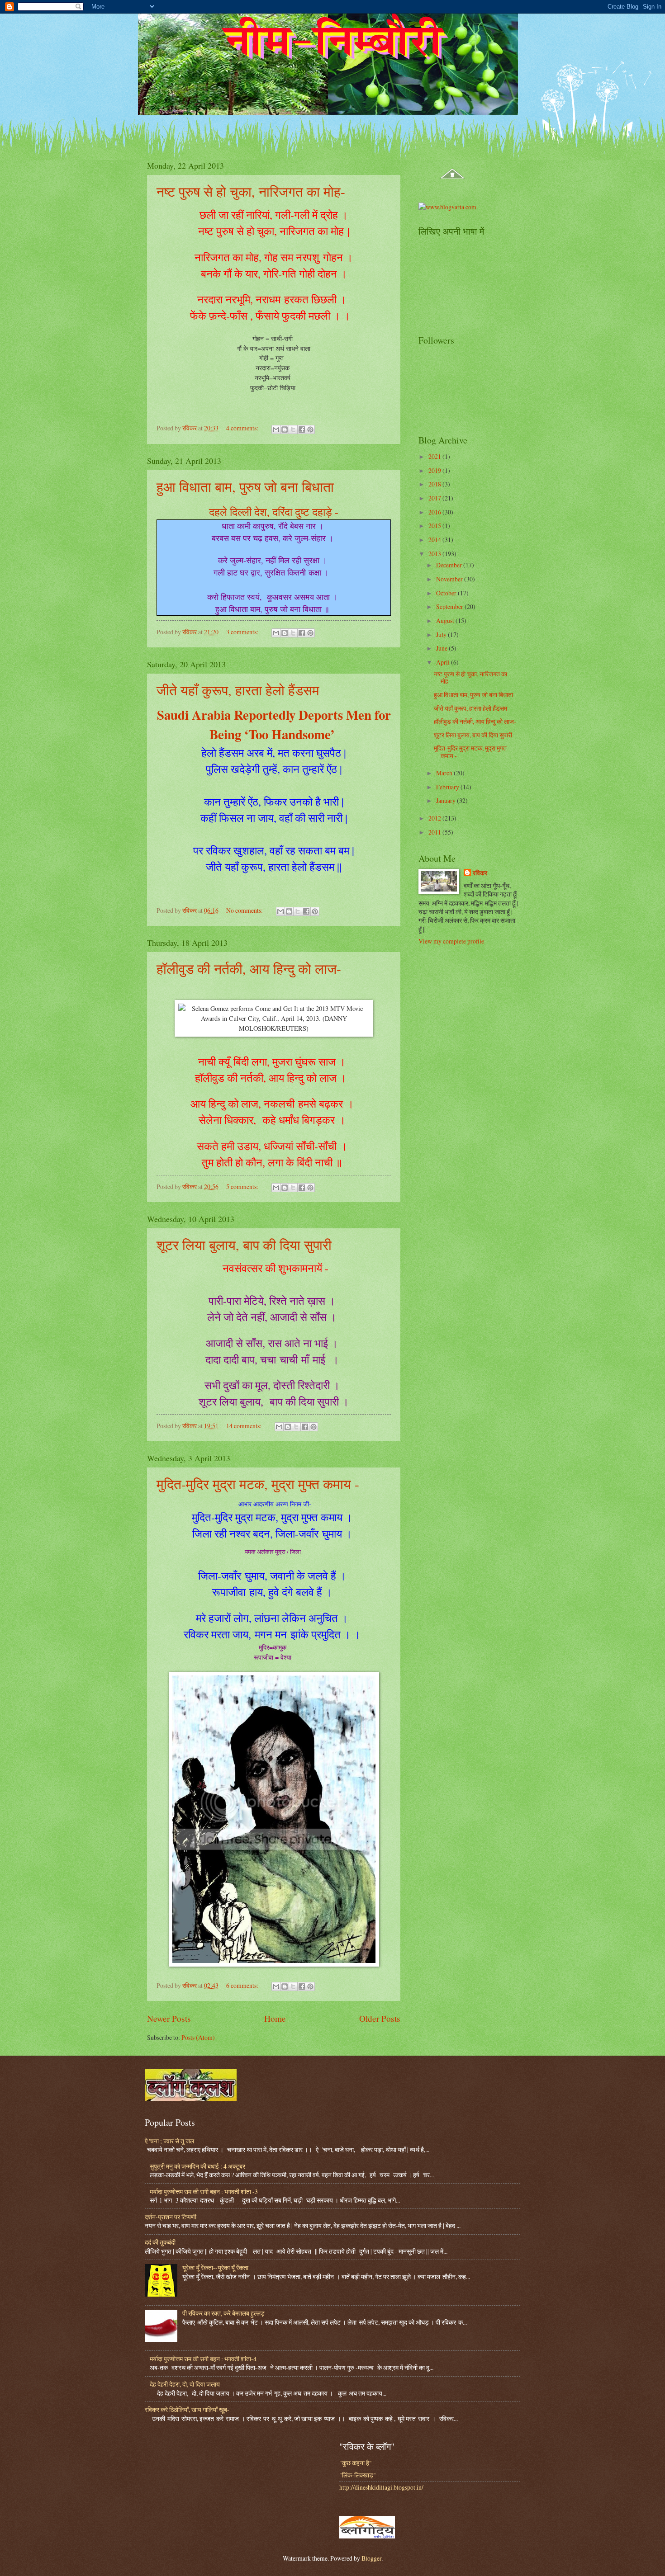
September (450, 606)
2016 (435, 512)
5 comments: (243, 1187)
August (446, 620)
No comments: (245, 910)
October (447, 593)
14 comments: (245, 1426)
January (446, 800)
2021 (435, 456)
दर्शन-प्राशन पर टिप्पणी (171, 2217)
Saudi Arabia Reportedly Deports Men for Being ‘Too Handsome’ (274, 724)
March (445, 773)
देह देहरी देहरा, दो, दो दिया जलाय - (187, 2384)
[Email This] (276, 429)
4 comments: (243, 428)
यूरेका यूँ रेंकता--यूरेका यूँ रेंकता (215, 2267)
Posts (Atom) (198, 2037)
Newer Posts (169, 2018)
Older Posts (380, 2018)
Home (275, 2018)
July (442, 635)
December (450, 565)
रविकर (480, 873)
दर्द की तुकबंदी (160, 2242)
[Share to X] (293, 429)
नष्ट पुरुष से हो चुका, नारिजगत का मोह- (251, 191)
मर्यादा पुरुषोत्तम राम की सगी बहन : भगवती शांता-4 (203, 2359)
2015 (435, 526)
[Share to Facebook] (302, 429)
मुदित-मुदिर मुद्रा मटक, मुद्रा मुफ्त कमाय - (258, 1484)
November (450, 579)
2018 (435, 484)
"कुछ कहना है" (356, 2463)
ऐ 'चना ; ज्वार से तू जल (169, 2141)
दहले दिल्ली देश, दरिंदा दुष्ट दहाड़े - (274, 512)
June (442, 648)
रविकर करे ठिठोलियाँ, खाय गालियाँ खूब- (187, 2409)
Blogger (371, 2558)
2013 (435, 554)
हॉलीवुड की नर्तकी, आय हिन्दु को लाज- (249, 968)
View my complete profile (451, 941)
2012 (435, 818)
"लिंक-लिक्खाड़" (358, 2475)
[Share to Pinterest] (310, 429)
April (444, 662)
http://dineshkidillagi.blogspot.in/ (381, 2487)
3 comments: (243, 632)
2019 (435, 470)
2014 (435, 540)
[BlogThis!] (285, 429)
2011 (435, 832)
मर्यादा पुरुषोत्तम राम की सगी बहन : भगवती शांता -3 (204, 2191)
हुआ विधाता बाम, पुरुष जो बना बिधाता (245, 486)
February (448, 787)
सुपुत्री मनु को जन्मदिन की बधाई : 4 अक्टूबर (197, 2166)
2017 (435, 498)
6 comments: (243, 1985)
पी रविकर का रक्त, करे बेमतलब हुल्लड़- (225, 2313)
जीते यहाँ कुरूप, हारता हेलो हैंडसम (238, 690)
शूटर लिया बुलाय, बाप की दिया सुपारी (244, 1245)
